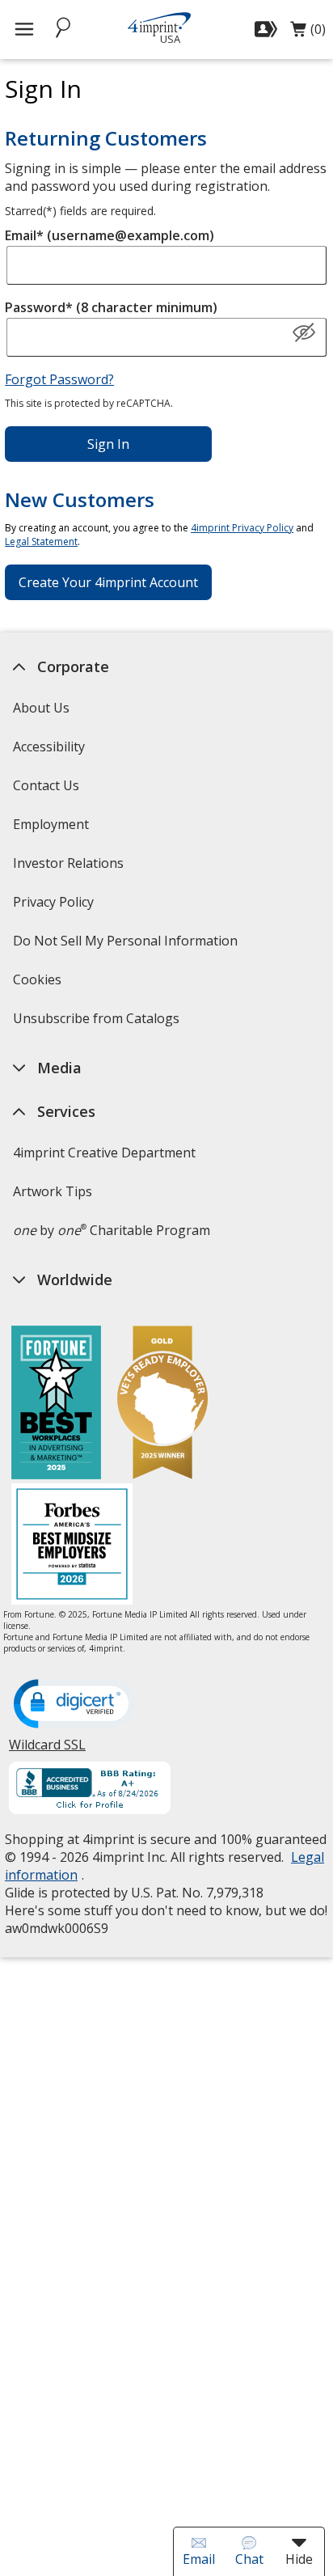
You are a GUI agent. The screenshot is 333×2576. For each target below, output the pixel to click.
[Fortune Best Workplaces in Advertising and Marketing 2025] (56, 1404)
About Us (41, 708)
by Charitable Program (112, 1230)
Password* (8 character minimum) (111, 307)
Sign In (108, 444)
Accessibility (49, 747)
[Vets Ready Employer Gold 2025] (162, 1404)
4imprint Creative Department (104, 1153)
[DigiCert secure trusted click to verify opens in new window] (74, 1705)
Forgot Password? (59, 379)
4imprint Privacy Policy (242, 528)
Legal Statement (41, 541)
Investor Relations (70, 868)
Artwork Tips (53, 1191)
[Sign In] (268, 29)
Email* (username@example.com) (110, 235)
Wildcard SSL (47, 1751)
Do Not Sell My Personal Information (127, 946)
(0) (308, 33)
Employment (51, 824)
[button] (304, 333)
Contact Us (46, 785)
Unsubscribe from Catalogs (98, 1024)
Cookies (39, 985)
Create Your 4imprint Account (108, 582)
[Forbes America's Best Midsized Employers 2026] (72, 1546)
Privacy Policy (55, 907)
